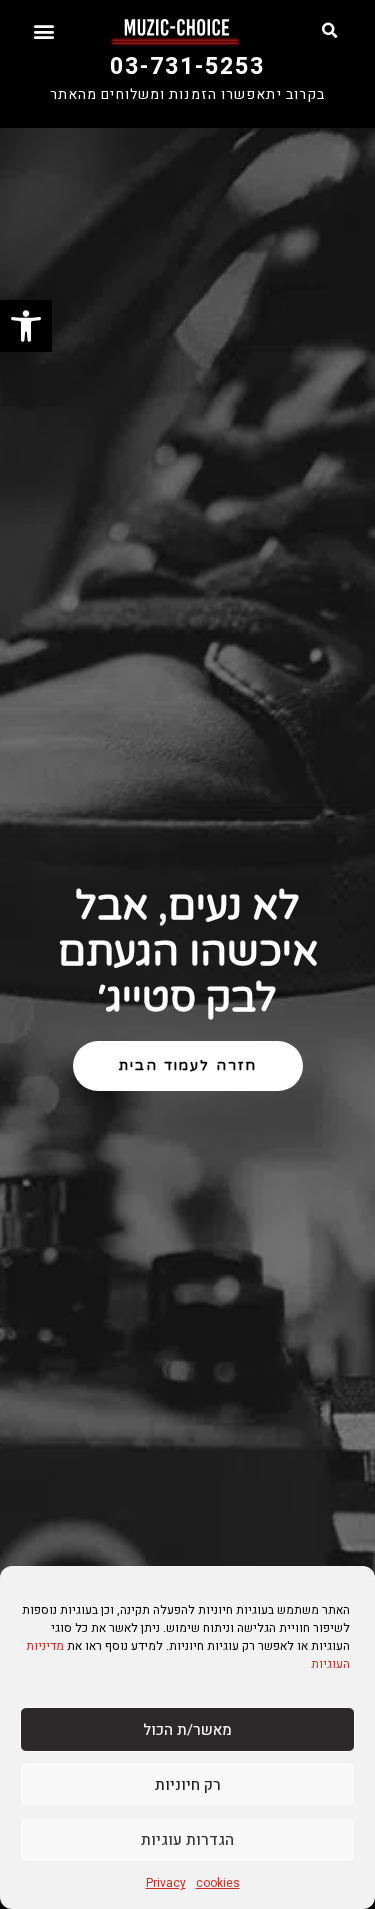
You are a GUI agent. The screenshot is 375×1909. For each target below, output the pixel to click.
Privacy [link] (166, 1883)
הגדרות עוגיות (187, 1840)
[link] (26, 326)
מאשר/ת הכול (187, 1730)
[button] (329, 31)
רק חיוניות (188, 1785)
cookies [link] (218, 1883)
